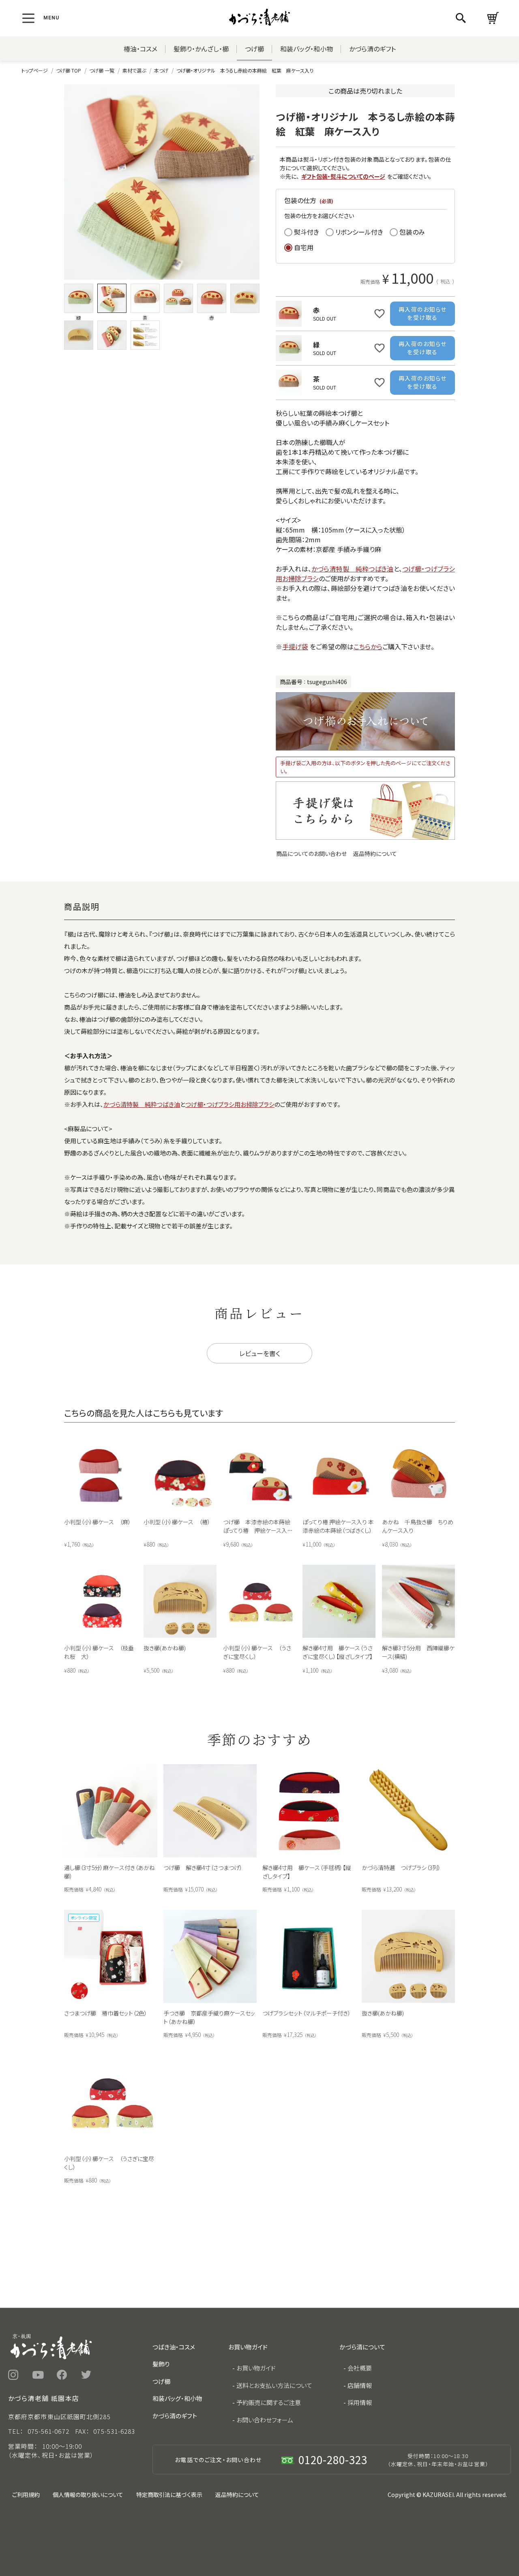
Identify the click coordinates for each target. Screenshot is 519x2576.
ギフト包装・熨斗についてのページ (343, 176)
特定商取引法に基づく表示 (169, 2495)
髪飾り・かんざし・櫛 (201, 49)
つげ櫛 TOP (69, 70)
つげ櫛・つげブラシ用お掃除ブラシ (230, 1104)
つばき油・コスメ (174, 2347)
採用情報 (360, 2402)
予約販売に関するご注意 (269, 2402)
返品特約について (375, 854)
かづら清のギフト (372, 49)
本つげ (161, 70)
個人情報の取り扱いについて (88, 2495)
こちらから (368, 646)
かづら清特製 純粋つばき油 (353, 569)
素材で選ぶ (134, 70)
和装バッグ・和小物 (307, 49)
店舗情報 (360, 2385)
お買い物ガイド (256, 2368)
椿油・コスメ (140, 49)
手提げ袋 (295, 646)
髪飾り (161, 2364)
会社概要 (360, 2368)
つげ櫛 (254, 49)
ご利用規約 (26, 2495)
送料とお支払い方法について (274, 2385)
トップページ (35, 70)
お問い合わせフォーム (265, 2420)
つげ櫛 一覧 (102, 70)
